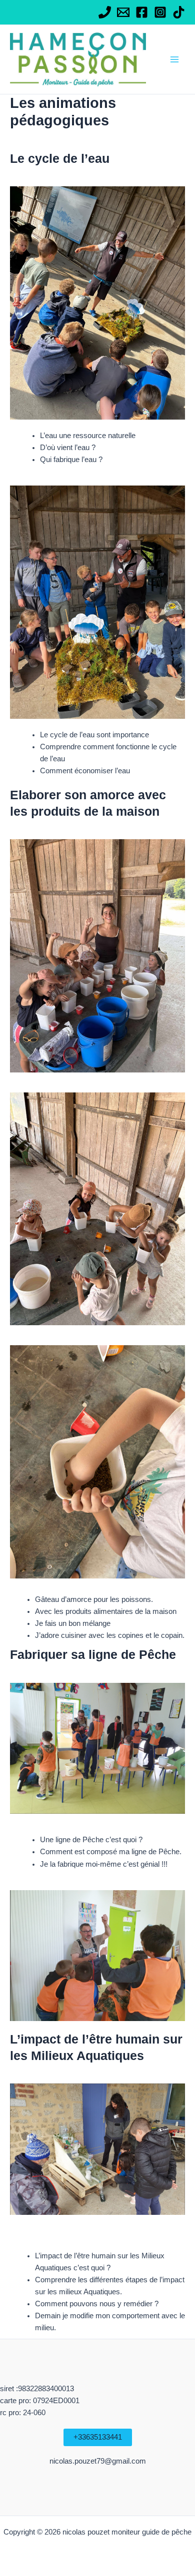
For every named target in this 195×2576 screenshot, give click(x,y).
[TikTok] (179, 12)
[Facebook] (142, 12)
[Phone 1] (105, 12)
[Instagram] (160, 12)
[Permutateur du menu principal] (174, 59)
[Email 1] (123, 12)
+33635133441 (98, 2437)
